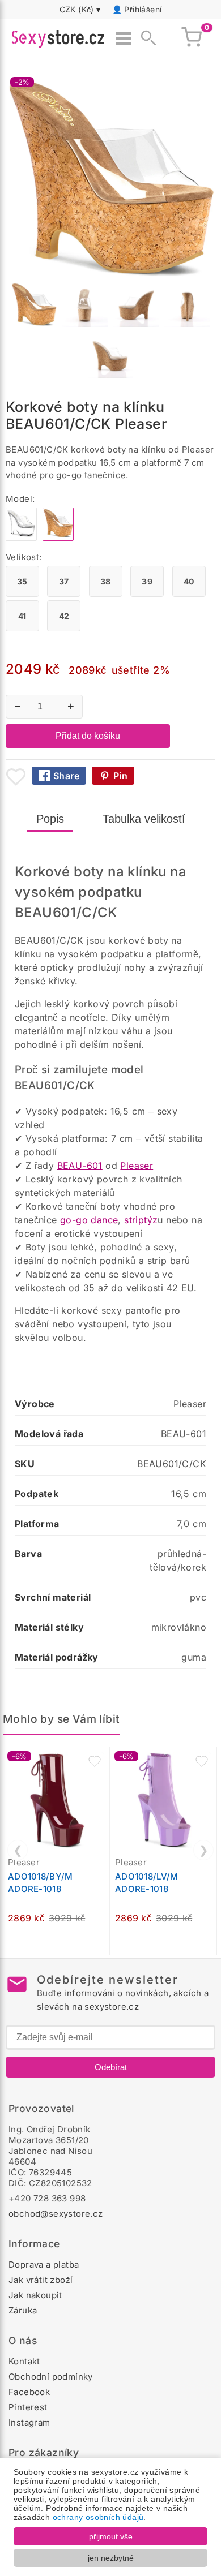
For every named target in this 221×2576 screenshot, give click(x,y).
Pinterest (28, 2407)
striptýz (141, 1220)
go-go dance (89, 1220)
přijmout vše (111, 2536)
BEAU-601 (80, 1166)
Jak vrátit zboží (41, 2280)
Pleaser (137, 1166)
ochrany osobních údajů (98, 2517)
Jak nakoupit (35, 2295)
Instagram (29, 2422)
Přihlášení (143, 9)
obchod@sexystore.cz (56, 2214)
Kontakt (24, 2361)
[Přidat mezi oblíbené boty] (16, 777)
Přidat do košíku (88, 736)
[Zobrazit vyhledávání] (145, 38)
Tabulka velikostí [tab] (144, 819)
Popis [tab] (50, 819)
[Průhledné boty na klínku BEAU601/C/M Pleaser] (21, 538)
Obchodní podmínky (51, 2377)
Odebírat (111, 2067)
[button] (95, 1761)
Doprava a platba (44, 2265)
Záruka (23, 2310)
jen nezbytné (111, 2558)
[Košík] (192, 38)
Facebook (29, 2392)
